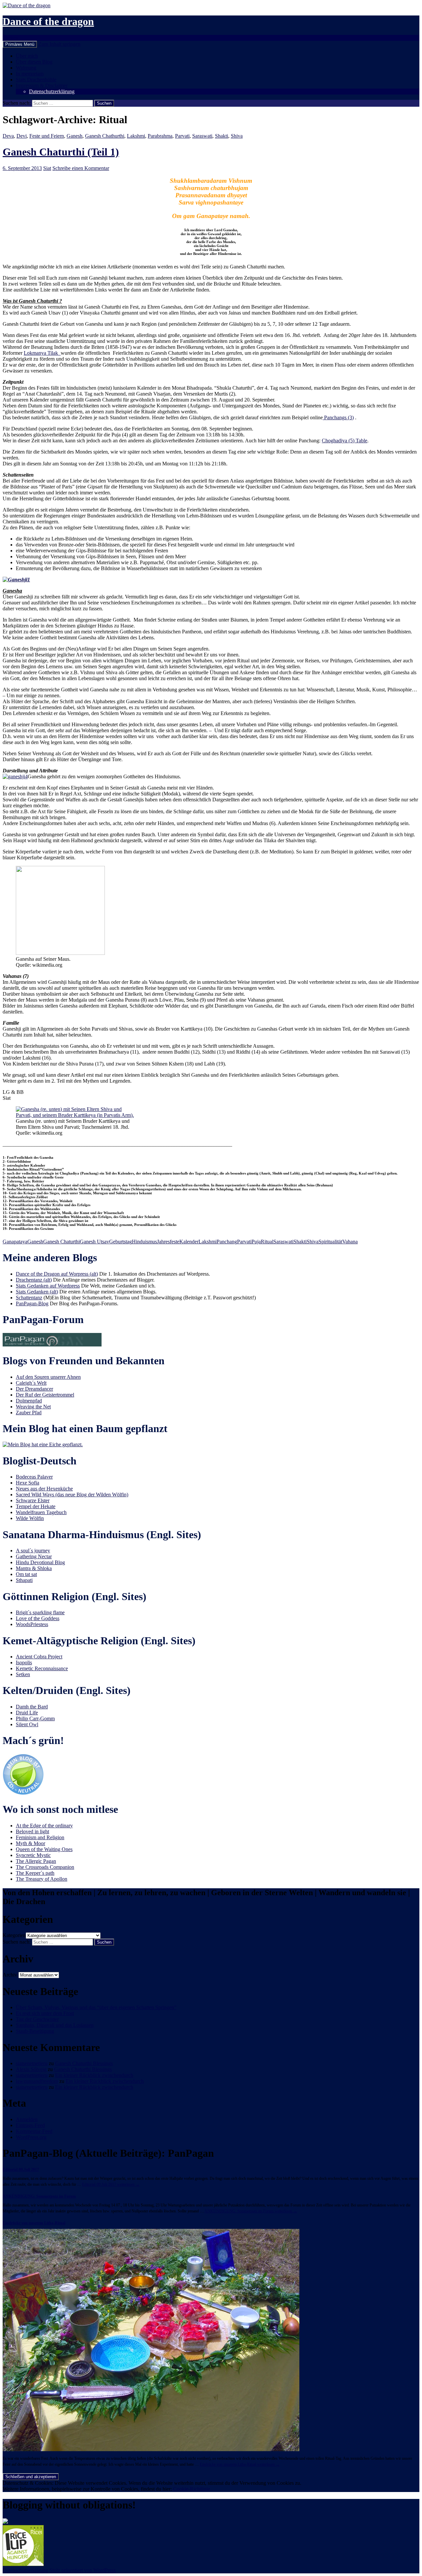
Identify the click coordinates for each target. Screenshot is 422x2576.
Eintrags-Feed (30, 2125)
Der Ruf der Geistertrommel (45, 1395)
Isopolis (24, 1662)
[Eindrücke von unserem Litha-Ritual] (151, 2449)
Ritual (267, 1242)
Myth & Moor (30, 1843)
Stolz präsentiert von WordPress (83, 2570)
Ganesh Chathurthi (105, 136)
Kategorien (14, 1935)
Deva (8, 136)
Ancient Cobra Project (39, 1657)
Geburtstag (121, 1242)
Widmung (26, 68)
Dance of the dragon (48, 21)
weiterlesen (111, 2184)
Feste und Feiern (47, 136)
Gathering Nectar (34, 1556)
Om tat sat (26, 1574)
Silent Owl (27, 1724)
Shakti (222, 136)
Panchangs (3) (338, 417)
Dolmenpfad (29, 1401)
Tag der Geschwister (37, 2019)
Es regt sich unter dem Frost (45, 2013)
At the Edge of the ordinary (44, 1826)
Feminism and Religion (40, 1837)
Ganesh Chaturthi (61, 1242)
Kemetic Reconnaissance (42, 1668)
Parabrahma (160, 136)
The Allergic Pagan (36, 1861)
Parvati (182, 136)
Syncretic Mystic (33, 1855)
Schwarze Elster (33, 1500)
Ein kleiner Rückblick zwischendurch (94, 2075)
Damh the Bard (32, 1707)
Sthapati (24, 1580)
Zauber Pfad (29, 1413)
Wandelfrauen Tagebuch (41, 1512)
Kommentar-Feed (34, 2131)
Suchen (10, 38)
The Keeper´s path (35, 1873)
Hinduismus (144, 1242)
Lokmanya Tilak (42, 353)
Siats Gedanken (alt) (37, 1292)
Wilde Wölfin (30, 1518)
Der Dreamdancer (34, 1389)
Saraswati (202, 136)
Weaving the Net (33, 1407)
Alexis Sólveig (31, 2069)
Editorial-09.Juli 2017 (21, 2170)
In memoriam (30, 74)
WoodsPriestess (32, 1624)
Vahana (350, 1242)
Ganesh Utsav (94, 1242)
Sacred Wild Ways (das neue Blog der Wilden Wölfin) (72, 1495)
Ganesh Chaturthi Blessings (84, 2063)
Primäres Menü (20, 44)
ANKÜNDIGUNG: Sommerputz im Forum (39, 2196)
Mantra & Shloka (34, 1568)
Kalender (189, 1242)
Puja (256, 1242)
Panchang (227, 1242)
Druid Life (27, 1713)
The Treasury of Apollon (42, 1879)
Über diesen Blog (34, 62)
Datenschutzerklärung (52, 91)
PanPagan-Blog (32, 1303)
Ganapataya (15, 1242)
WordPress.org (31, 2137)
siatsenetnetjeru (32, 2063)
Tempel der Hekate (36, 1506)
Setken (23, 1674)
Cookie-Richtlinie (192, 2489)
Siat (47, 168)
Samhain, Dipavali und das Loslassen (55, 2025)
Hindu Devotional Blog (40, 1562)
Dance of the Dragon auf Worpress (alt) (57, 1274)
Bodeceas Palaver (34, 1477)
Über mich (27, 56)
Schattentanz (29, 1298)
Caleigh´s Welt (31, 1383)
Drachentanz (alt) (34, 1280)
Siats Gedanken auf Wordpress (48, 1286)
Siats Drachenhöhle (36, 80)
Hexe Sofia (28, 1483)
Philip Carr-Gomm (35, 1718)
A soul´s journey (33, 1551)
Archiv (10, 1975)
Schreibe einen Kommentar (81, 168)
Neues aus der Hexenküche (44, 1489)
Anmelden (27, 2119)
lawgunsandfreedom (37, 2081)
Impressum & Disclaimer (42, 85)
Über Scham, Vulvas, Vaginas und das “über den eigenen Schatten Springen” (96, 2007)
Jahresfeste (168, 1242)
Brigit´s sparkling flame (40, 1612)
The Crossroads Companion (45, 1867)
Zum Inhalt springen (59, 44)
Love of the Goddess (38, 1618)
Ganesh (75, 136)
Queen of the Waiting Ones (44, 1849)
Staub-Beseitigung (35, 2031)
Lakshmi (136, 136)
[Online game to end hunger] (23, 2564)
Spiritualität (330, 1242)
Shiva (237, 136)
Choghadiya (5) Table (345, 441)
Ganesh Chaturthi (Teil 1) (61, 152)
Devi (22, 136)
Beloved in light (32, 1831)
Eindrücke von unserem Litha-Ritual (34, 2223)
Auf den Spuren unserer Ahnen (48, 1377)
